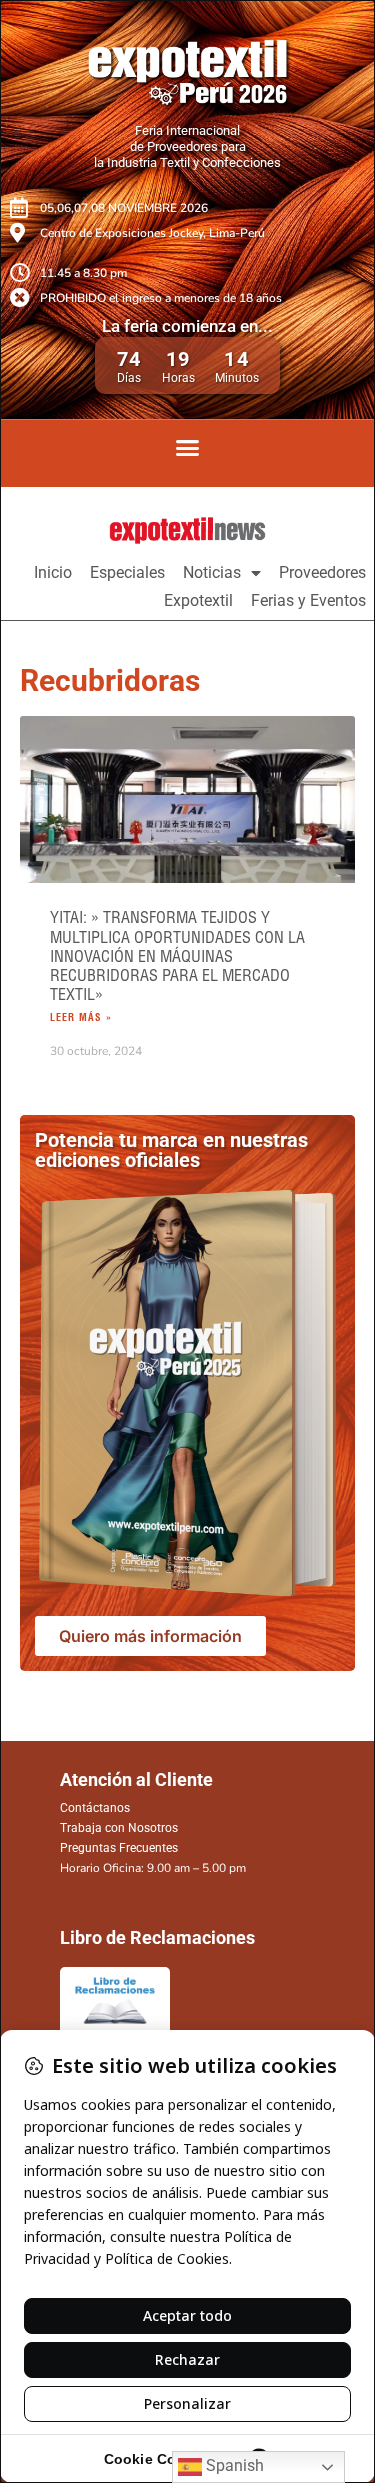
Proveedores (322, 572)
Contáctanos (95, 1808)
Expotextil (198, 600)
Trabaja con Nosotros (119, 1828)
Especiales (127, 572)
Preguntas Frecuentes (119, 1848)
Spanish (233, 2465)
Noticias (212, 572)
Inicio (53, 572)
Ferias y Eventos (308, 600)
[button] (188, 448)
